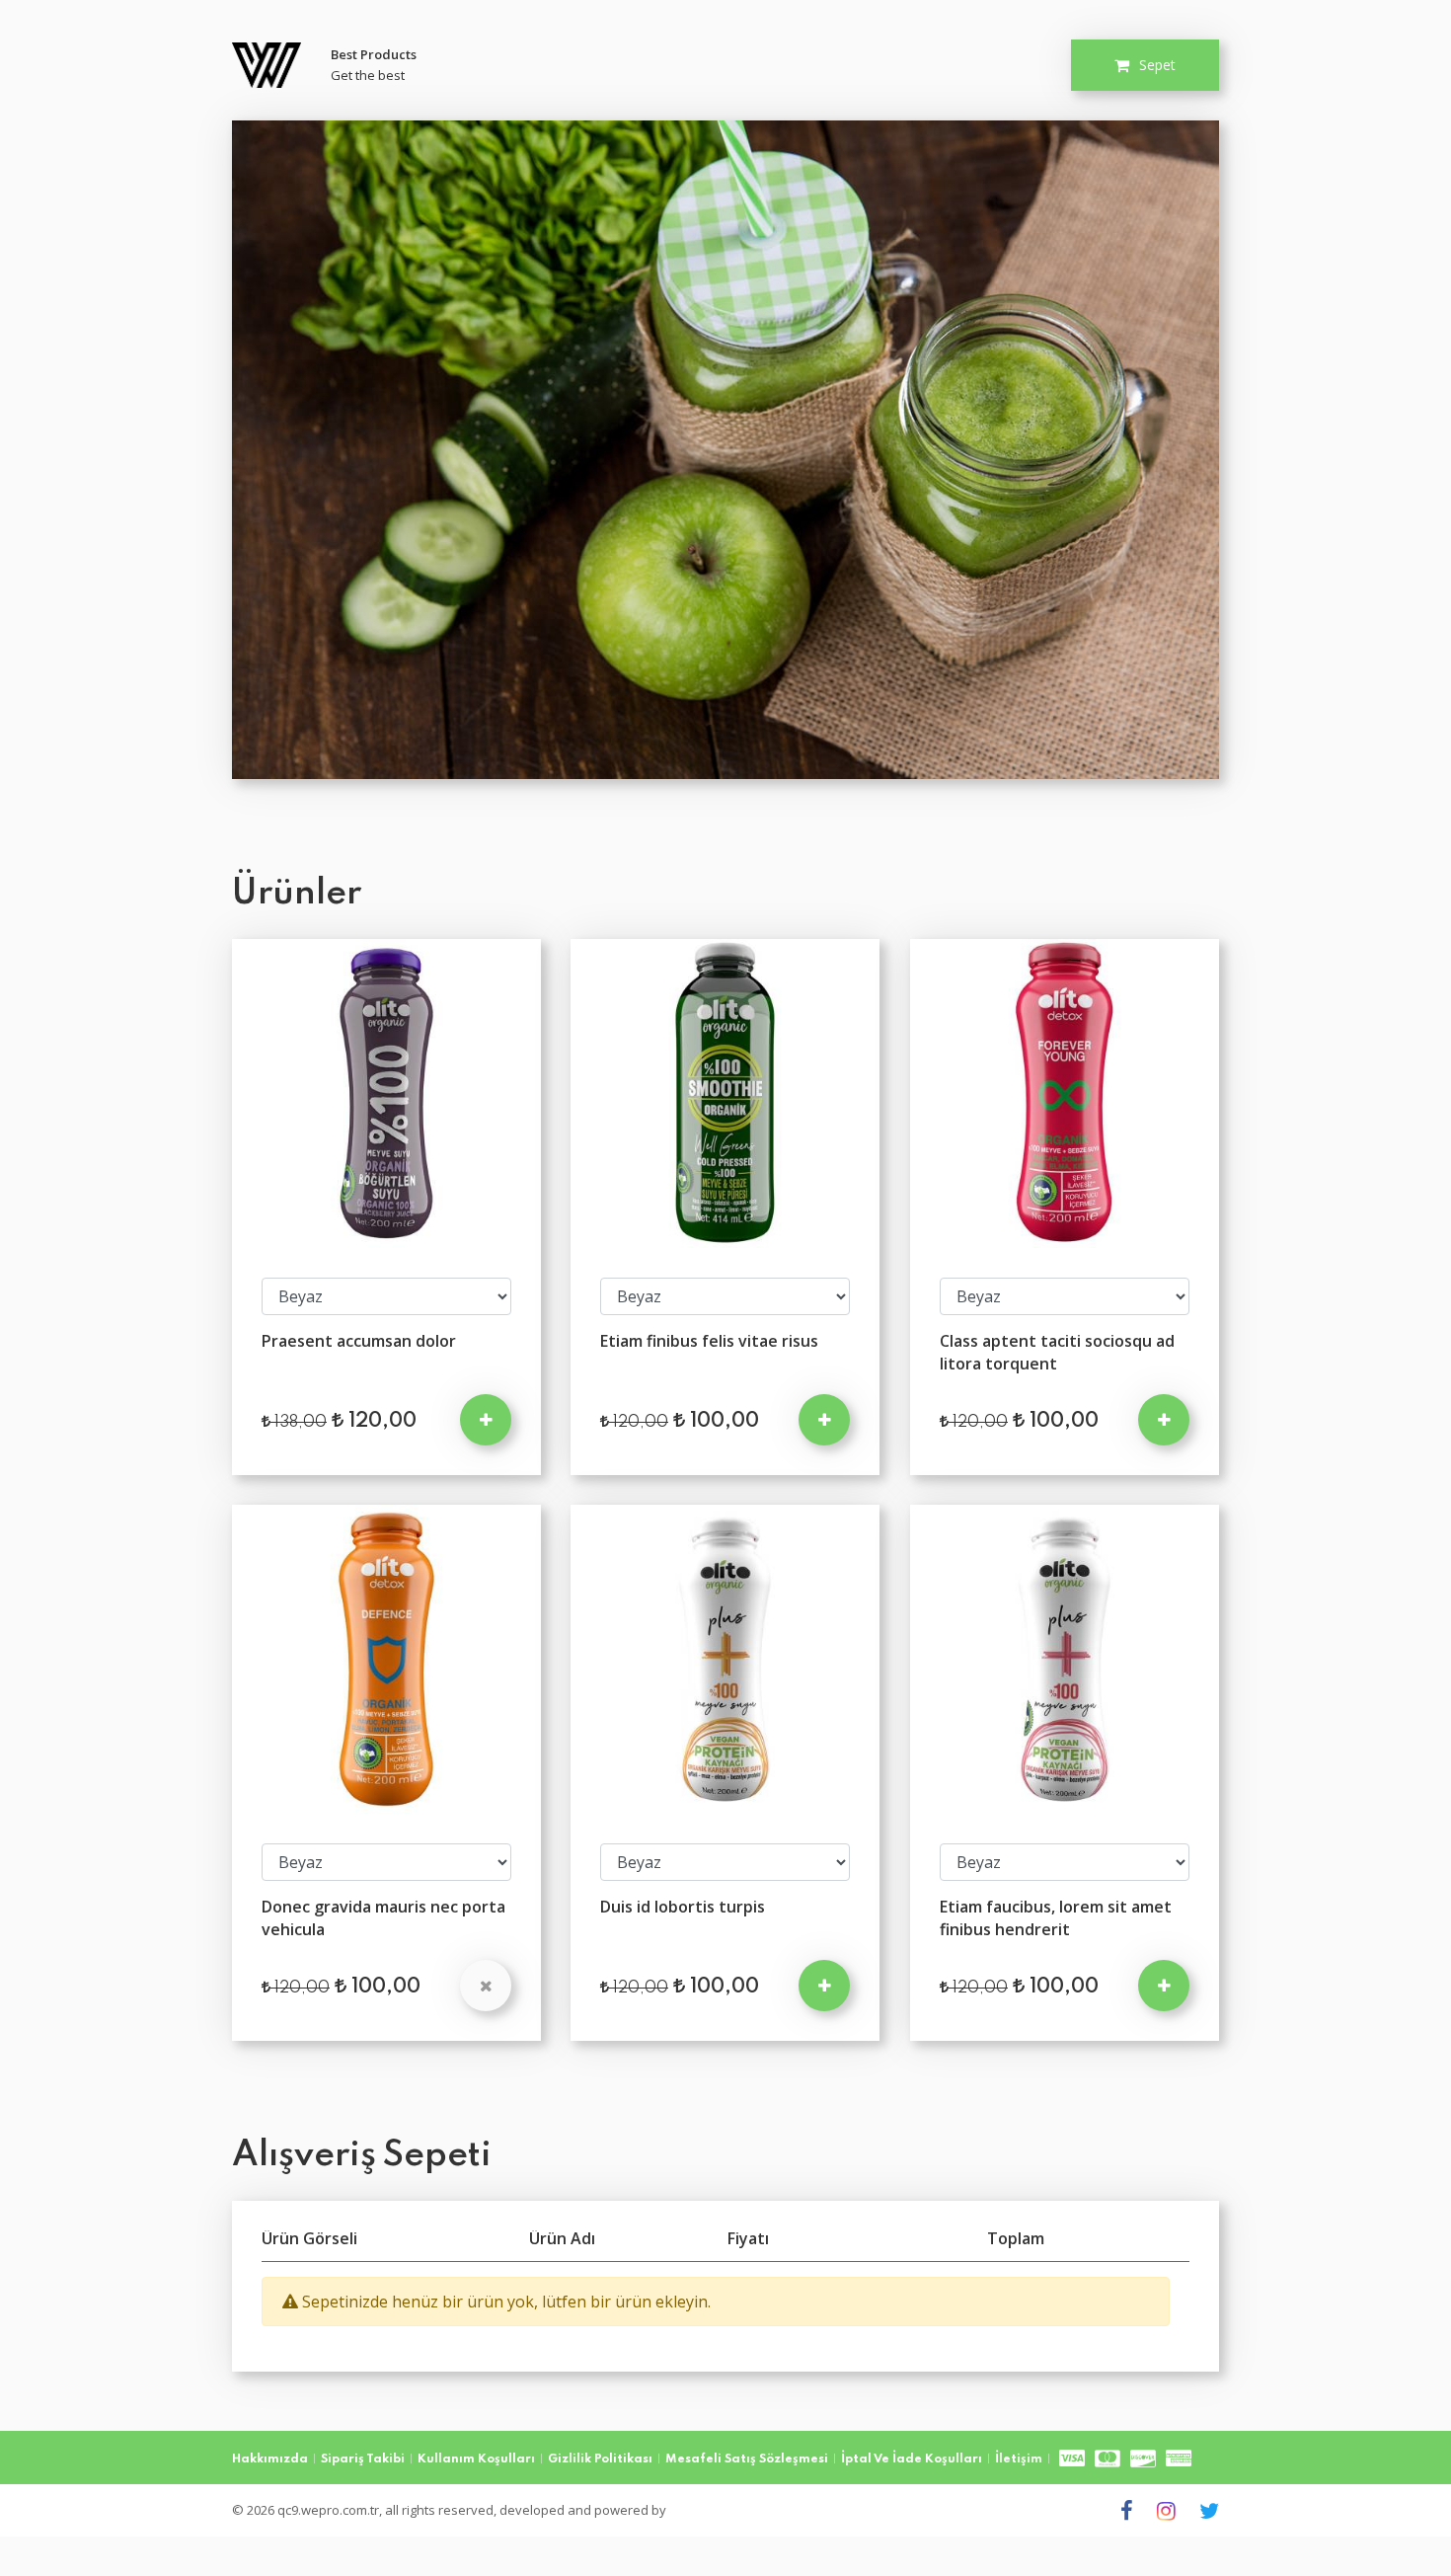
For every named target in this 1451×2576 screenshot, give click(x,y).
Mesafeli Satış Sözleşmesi (747, 2459)
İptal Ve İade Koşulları (912, 2459)
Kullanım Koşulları (476, 2459)
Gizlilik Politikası (600, 2459)
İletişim (1019, 2459)
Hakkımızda (270, 2459)
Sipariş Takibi (363, 2459)
